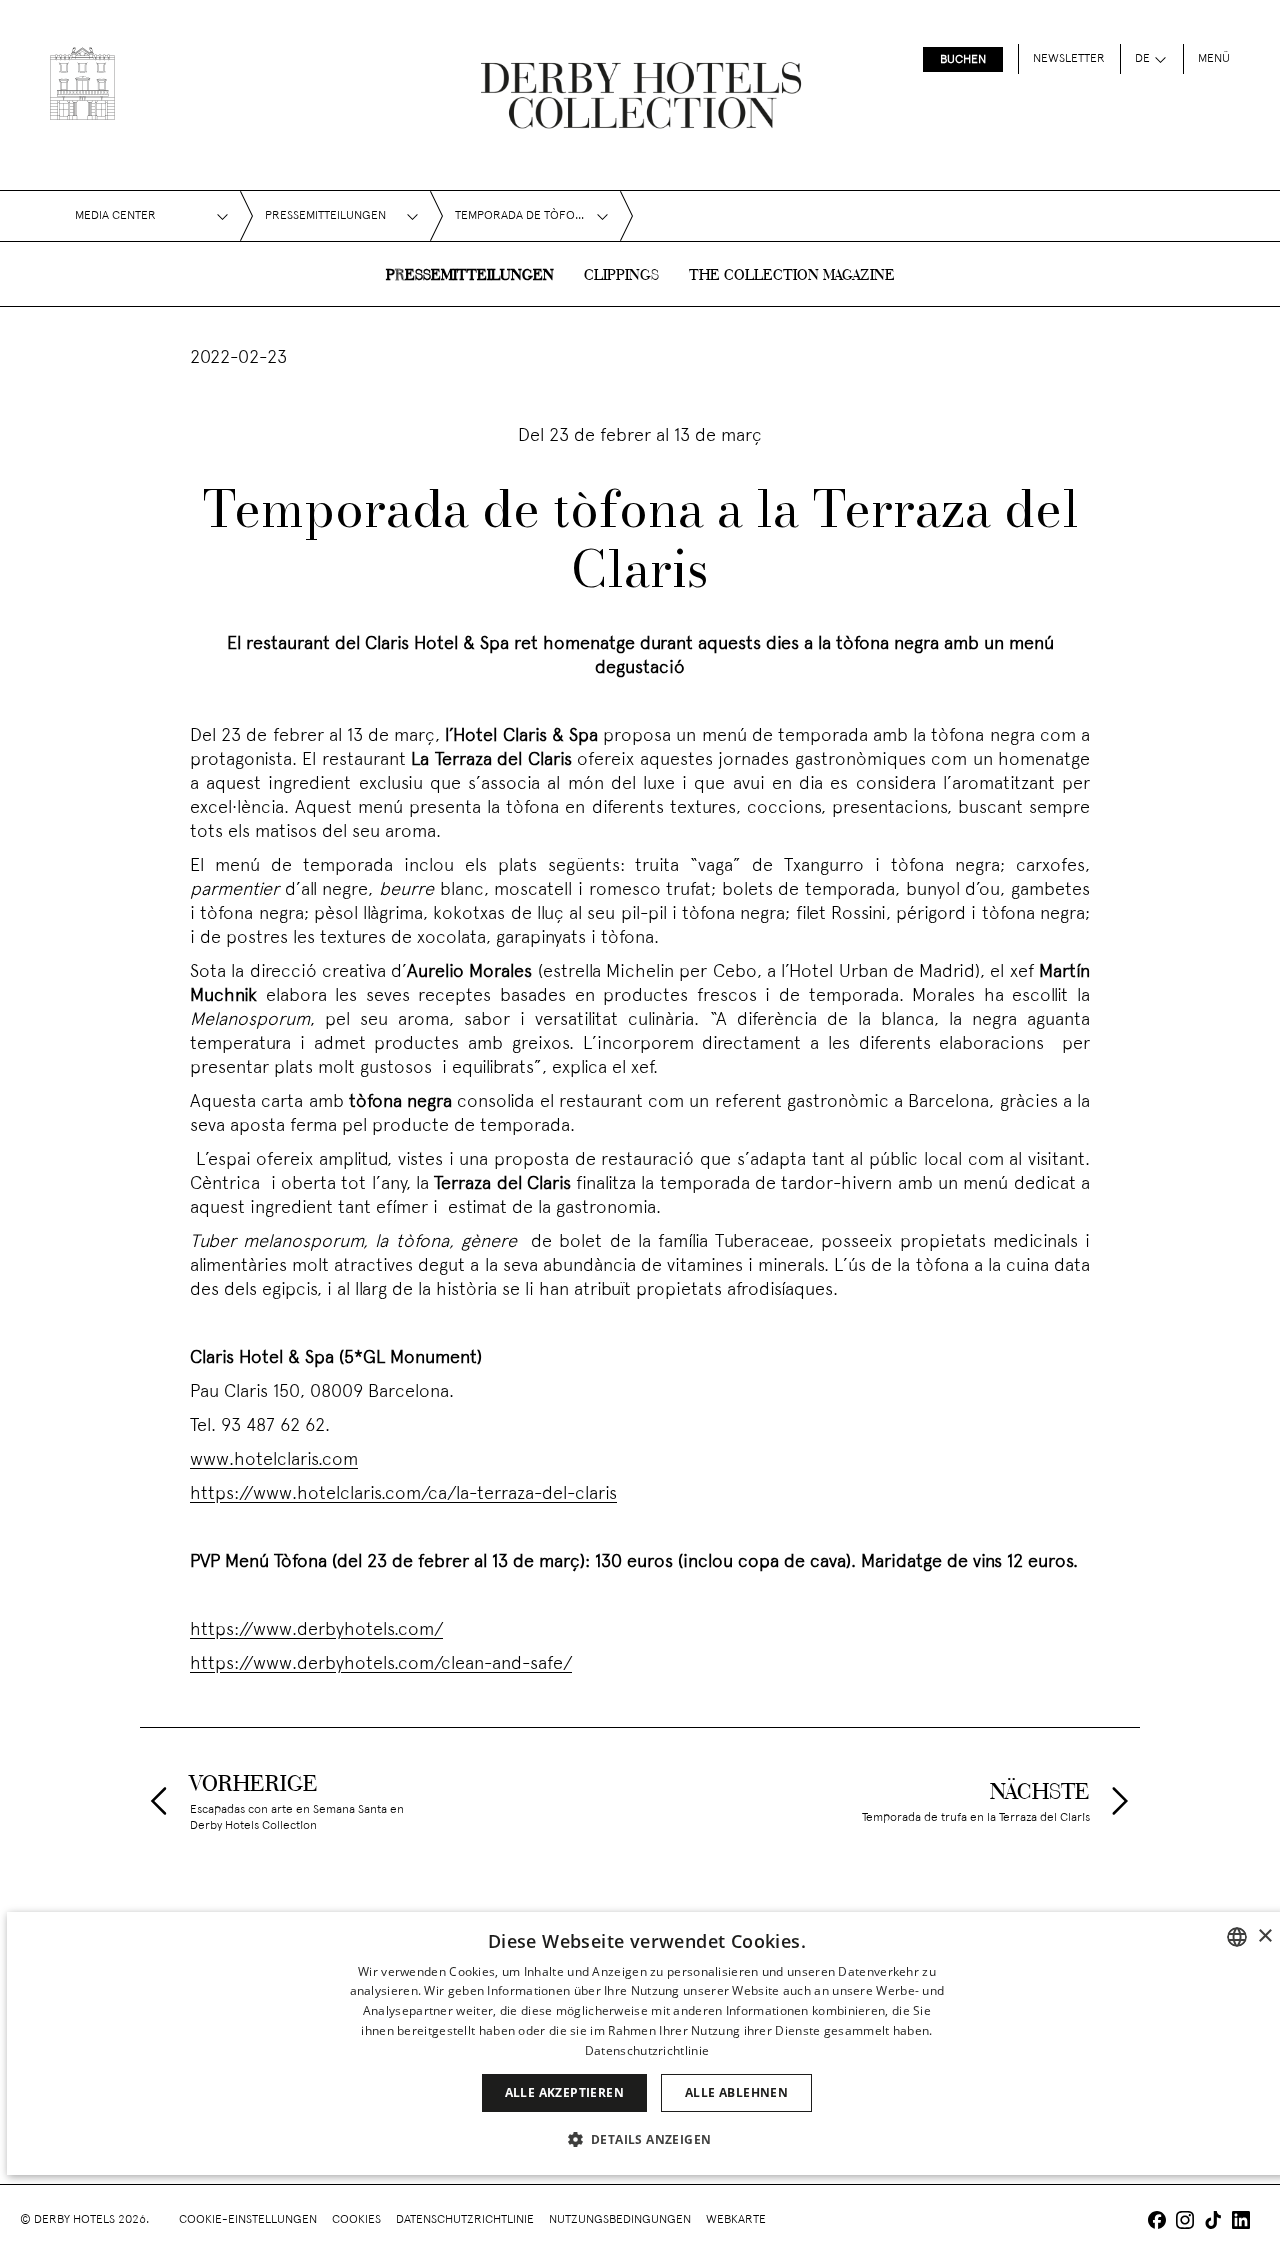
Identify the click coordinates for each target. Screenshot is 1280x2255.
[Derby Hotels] (82, 83)
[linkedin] (1241, 2222)
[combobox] (1237, 1937)
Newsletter (1069, 59)
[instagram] (1185, 2222)
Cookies (356, 2220)
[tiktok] (1213, 2222)
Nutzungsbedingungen (620, 2220)
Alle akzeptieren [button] (564, 2092)
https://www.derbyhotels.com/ (316, 1630)
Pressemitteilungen (470, 276)
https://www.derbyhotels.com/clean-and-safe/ (381, 1664)
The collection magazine (792, 276)
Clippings (621, 276)
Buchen (963, 60)
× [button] (1264, 1936)
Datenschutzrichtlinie (465, 2220)
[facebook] (1157, 2222)
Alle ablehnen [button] (736, 2092)
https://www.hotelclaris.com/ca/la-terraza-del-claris (403, 1494)
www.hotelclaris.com (274, 1460)
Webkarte (736, 2220)
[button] (647, 2139)
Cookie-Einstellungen (248, 2220)
